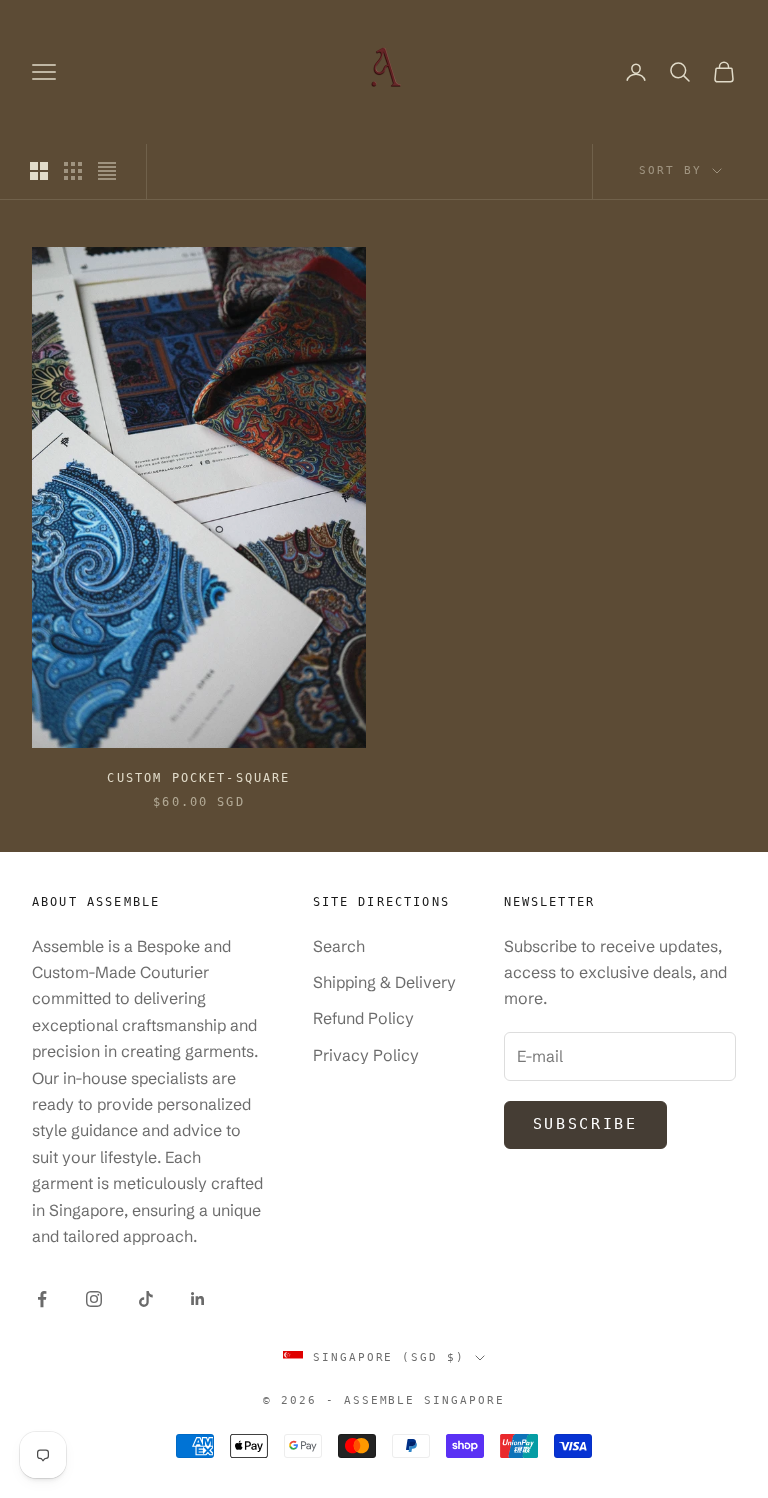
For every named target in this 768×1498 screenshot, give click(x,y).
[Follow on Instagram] (94, 1299)
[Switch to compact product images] (107, 171)
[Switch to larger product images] (39, 171)
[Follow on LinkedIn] (198, 1299)
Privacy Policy (366, 1055)
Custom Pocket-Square (198, 778)
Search (339, 946)
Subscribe (585, 1124)
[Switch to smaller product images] (73, 171)
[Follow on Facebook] (42, 1299)
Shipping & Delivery (384, 982)
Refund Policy (363, 1018)
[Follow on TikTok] (146, 1299)
